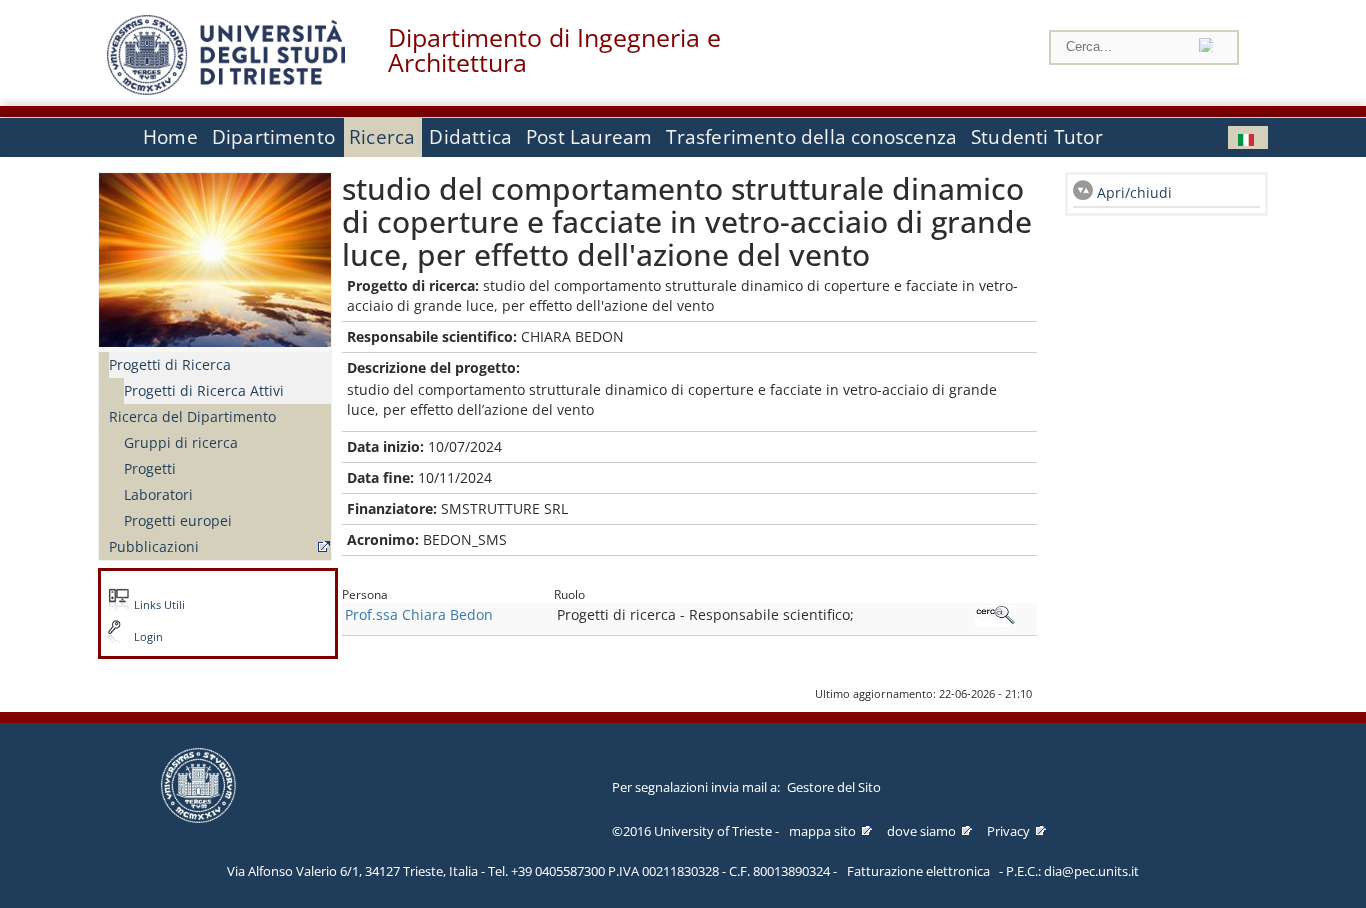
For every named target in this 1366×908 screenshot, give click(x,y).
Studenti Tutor (1037, 137)
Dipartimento (273, 137)
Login (148, 637)
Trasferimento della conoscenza (811, 137)
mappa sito (822, 831)
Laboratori (158, 494)
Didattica (470, 137)
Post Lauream (589, 137)
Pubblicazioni (154, 546)
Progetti (150, 468)
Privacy (1008, 831)
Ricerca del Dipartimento (192, 416)
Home (170, 137)
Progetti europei (178, 520)
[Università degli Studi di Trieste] (226, 89)
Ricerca (382, 137)
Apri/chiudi (1134, 192)
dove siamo (921, 831)
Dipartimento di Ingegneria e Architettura (554, 50)
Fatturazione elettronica (918, 871)
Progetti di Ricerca (170, 364)
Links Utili (159, 605)
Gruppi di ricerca (181, 442)
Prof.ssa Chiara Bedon (419, 614)
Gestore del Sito (834, 787)
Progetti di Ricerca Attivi (204, 390)
